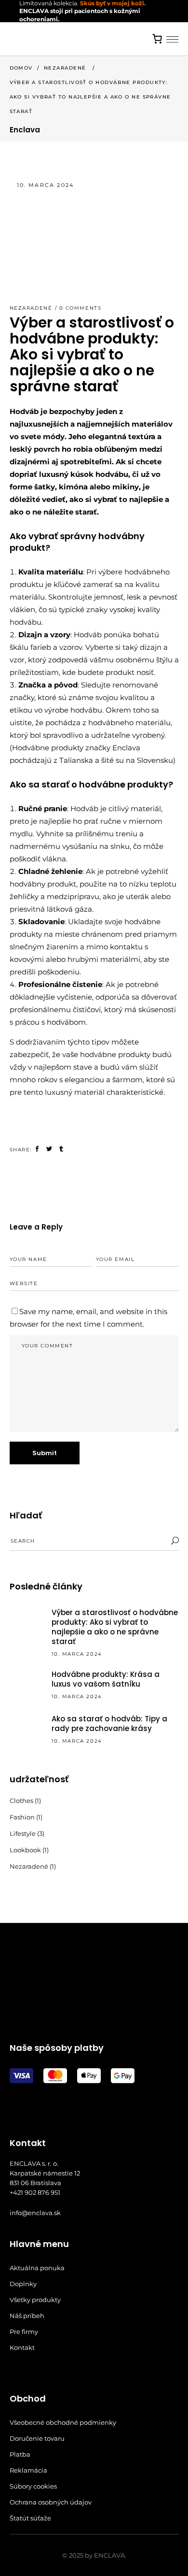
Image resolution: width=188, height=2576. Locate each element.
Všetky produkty (35, 2300)
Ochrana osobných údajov (51, 2502)
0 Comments (81, 308)
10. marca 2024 (46, 185)
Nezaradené (65, 68)
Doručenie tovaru (37, 2438)
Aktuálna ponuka (37, 2268)
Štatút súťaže (30, 2518)
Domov (21, 68)
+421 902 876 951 (35, 2192)
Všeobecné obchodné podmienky (63, 2422)
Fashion (22, 1817)
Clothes (21, 1801)
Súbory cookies (33, 2486)
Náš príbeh (27, 2316)
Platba (20, 2454)
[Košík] (158, 39)
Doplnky (23, 2284)
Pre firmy (24, 2332)
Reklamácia (28, 2470)
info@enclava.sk (35, 2213)
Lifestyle (23, 1833)
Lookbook (25, 1850)
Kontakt (22, 2347)
